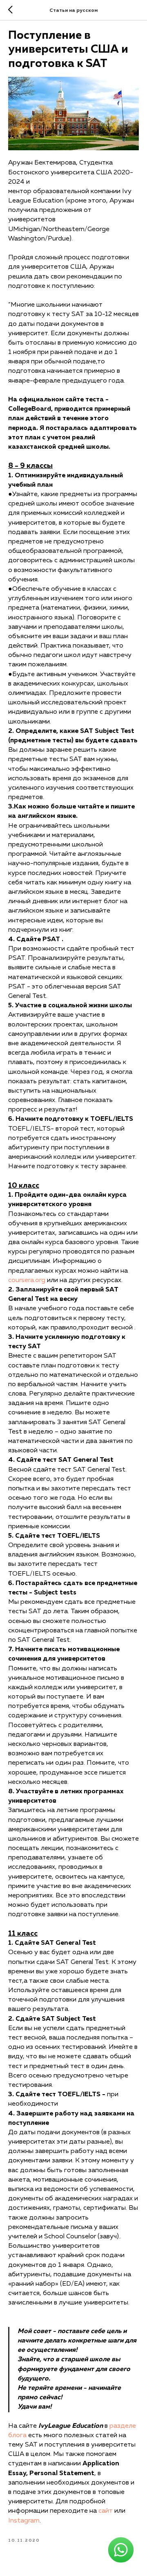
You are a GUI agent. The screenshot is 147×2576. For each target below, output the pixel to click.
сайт (106, 2511)
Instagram (24, 2521)
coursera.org (27, 1280)
